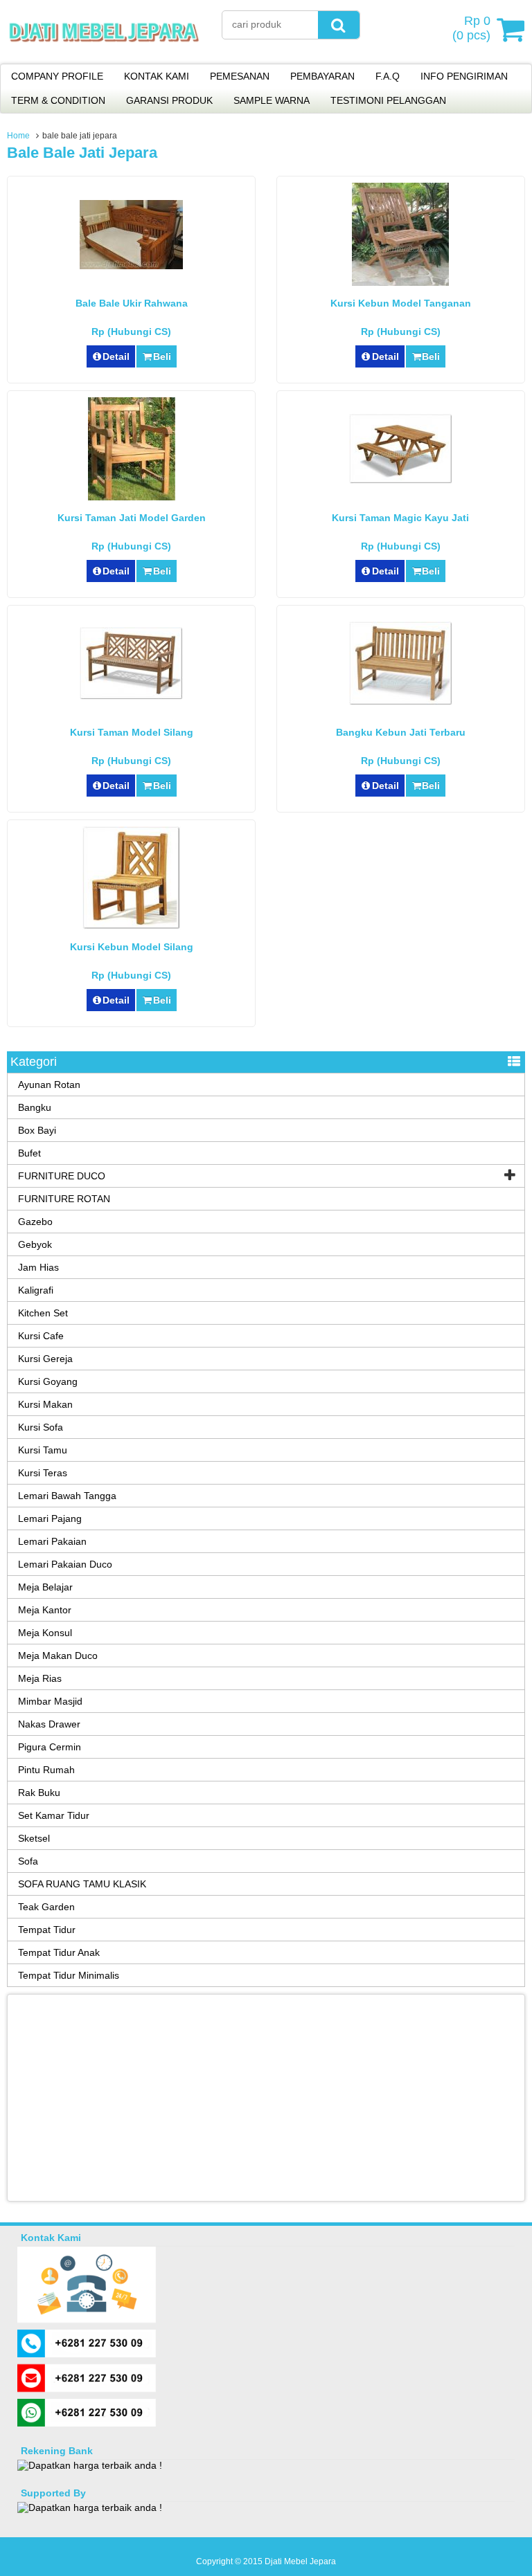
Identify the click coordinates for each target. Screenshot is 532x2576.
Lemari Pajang (50, 1518)
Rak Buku (39, 1793)
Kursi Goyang (48, 1381)
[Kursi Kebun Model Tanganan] (400, 282)
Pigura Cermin (50, 1747)
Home (18, 136)
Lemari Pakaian (52, 1541)
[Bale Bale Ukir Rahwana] (131, 266)
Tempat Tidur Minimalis (69, 1975)
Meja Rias (40, 1678)
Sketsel (34, 1838)
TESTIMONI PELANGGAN (388, 100)
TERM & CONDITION (58, 100)
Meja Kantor (45, 1610)
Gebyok (35, 1244)
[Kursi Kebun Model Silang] (132, 926)
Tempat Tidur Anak (59, 1952)
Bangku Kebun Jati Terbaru (401, 732)
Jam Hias (38, 1267)
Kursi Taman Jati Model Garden (132, 518)
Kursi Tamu (43, 1450)
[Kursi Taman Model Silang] (131, 696)
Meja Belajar (45, 1587)
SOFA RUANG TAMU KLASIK (82, 1884)
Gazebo (35, 1222)
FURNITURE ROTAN (64, 1199)
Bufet (29, 1153)
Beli (162, 356)
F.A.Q (388, 76)
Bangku (35, 1107)
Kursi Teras (43, 1473)
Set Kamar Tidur (54, 1815)
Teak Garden (46, 1907)
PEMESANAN (240, 76)
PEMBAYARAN (322, 76)
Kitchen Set (43, 1313)
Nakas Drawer (49, 1724)
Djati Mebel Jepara (300, 2561)
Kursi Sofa (41, 1427)
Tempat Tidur (47, 1930)
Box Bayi (37, 1130)
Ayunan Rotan (49, 1085)
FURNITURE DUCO (62, 1176)
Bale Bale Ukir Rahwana (132, 303)
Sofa (28, 1861)
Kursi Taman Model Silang (132, 732)
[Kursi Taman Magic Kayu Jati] (401, 480)
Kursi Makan (45, 1404)
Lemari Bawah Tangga (67, 1496)
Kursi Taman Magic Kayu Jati (400, 518)
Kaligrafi (36, 1290)
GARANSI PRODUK (169, 100)
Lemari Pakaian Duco (65, 1564)
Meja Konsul (45, 1633)
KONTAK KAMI (157, 76)
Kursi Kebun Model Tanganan (401, 303)
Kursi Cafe (41, 1336)
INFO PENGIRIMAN (464, 76)
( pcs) (471, 28)
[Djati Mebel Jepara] (104, 55)
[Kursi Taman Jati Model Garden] (132, 497)
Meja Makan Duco (58, 1656)
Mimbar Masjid (50, 1701)
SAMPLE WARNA (272, 100)
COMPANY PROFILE (57, 76)
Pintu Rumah (46, 1770)
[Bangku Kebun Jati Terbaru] (401, 702)
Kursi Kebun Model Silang (132, 947)
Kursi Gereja (45, 1359)
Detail (116, 356)
